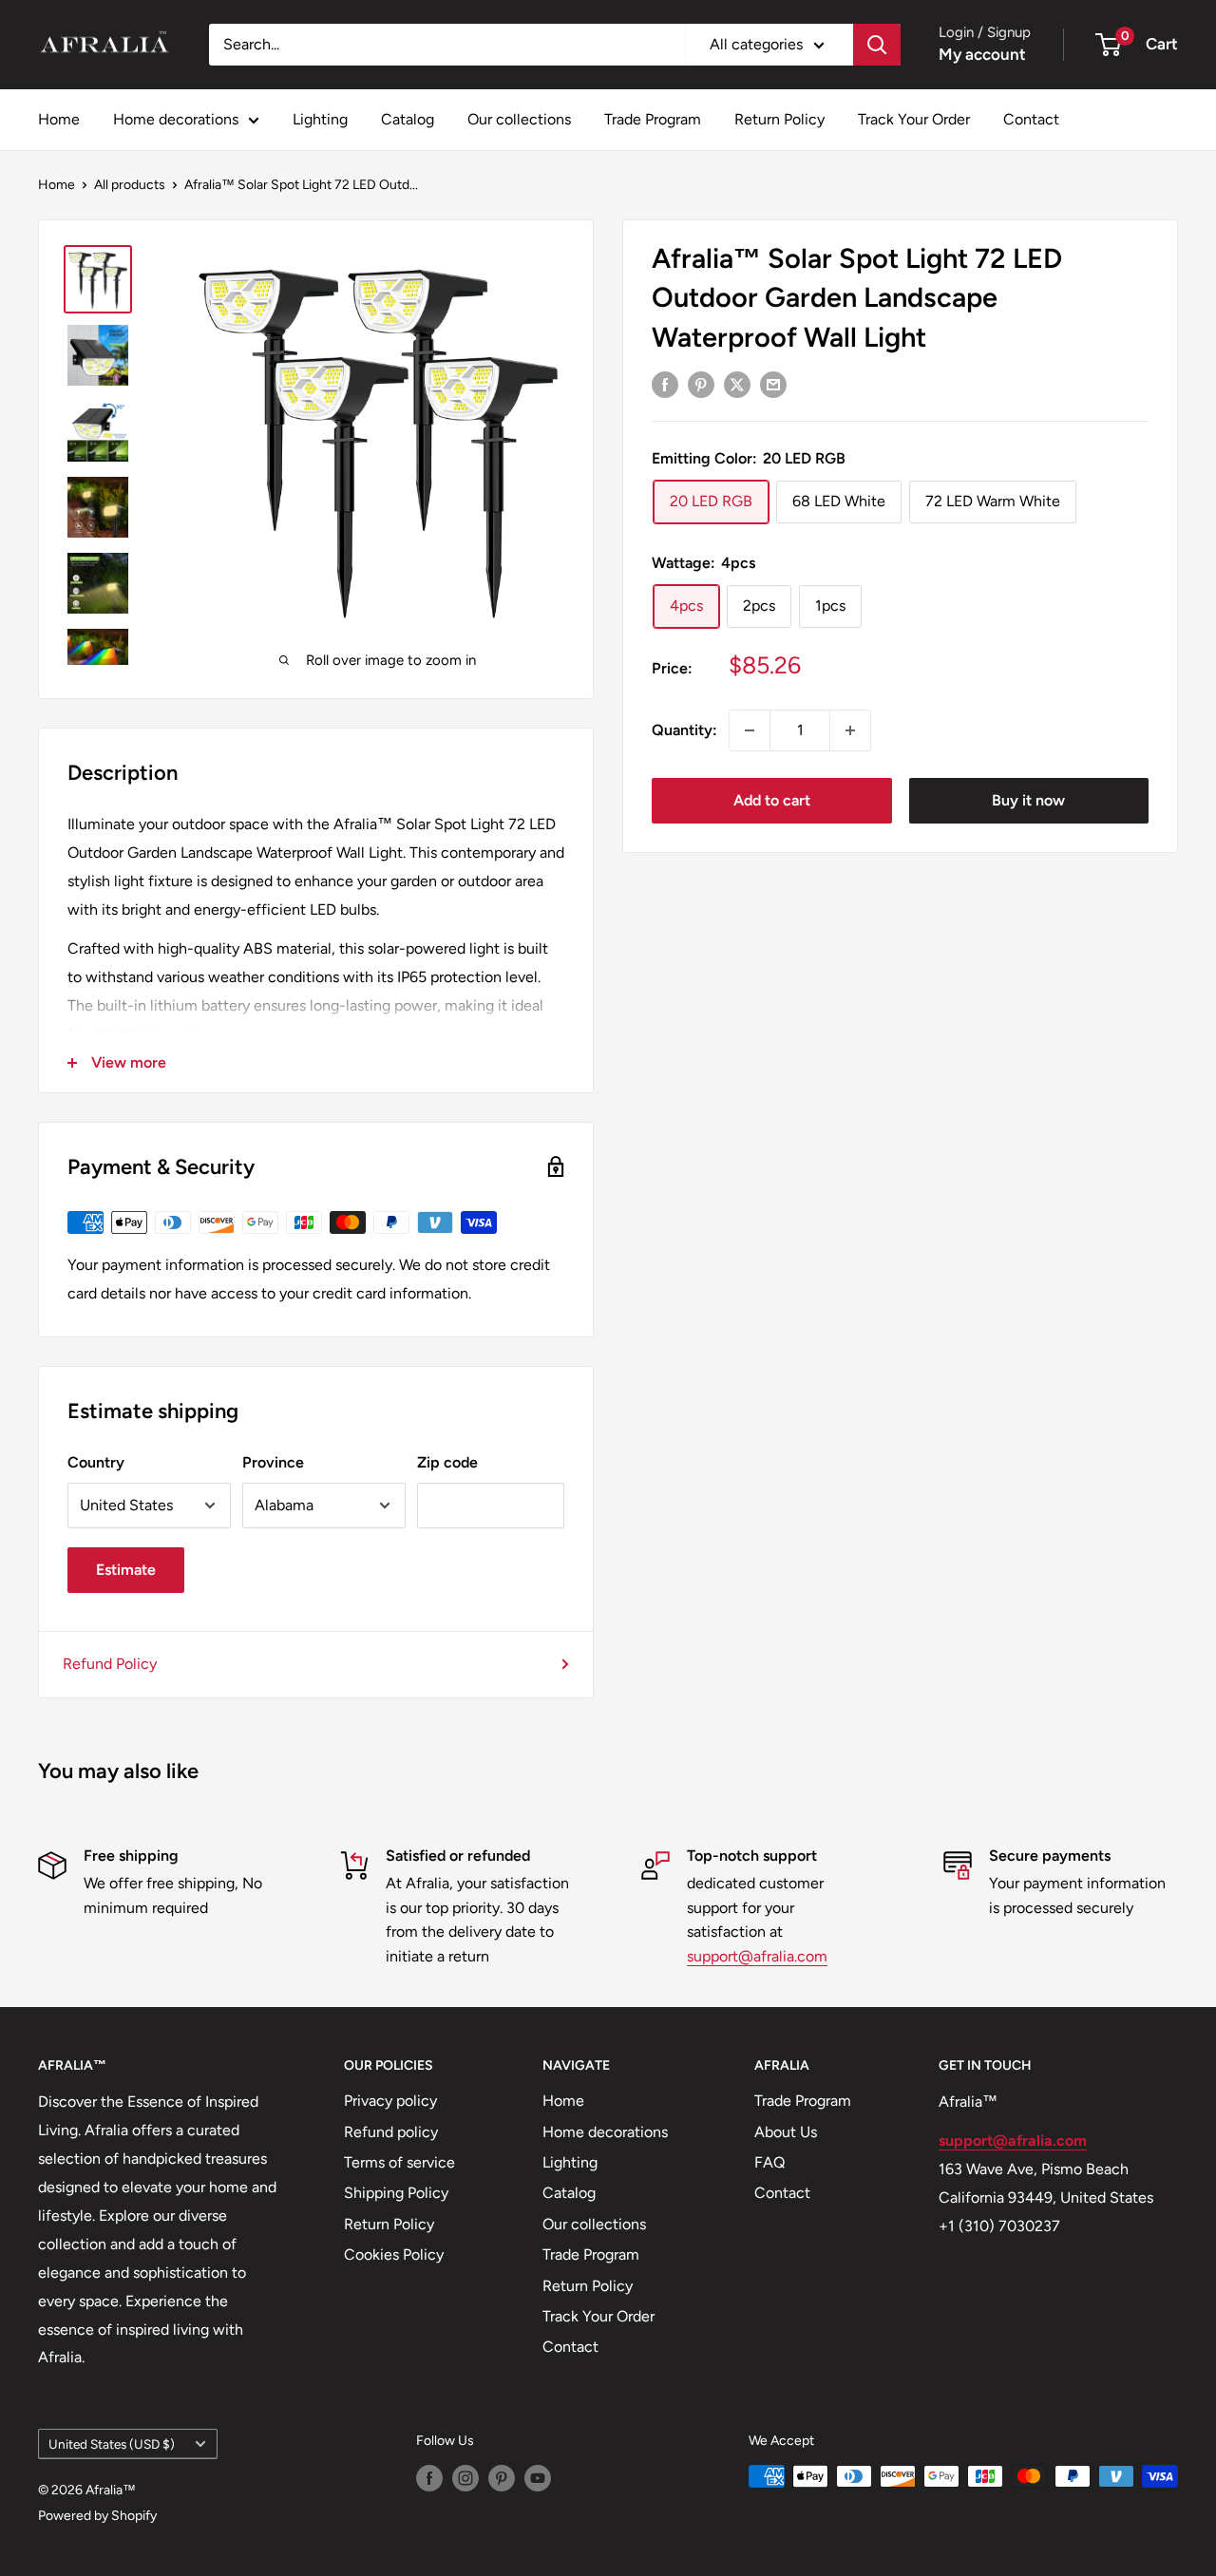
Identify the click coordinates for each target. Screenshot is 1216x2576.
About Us (786, 2132)
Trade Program (653, 119)
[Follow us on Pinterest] (502, 2478)
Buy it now (1028, 800)
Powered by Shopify (97, 2516)
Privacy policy (390, 2101)
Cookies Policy (394, 2254)
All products (130, 185)
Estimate (126, 1570)
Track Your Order (914, 119)
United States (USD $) (112, 2444)
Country (96, 1462)
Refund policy (391, 2132)
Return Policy (779, 119)
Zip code (447, 1462)
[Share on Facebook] (665, 384)
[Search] (877, 45)
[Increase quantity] (850, 730)
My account (982, 54)
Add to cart (772, 800)
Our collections (519, 119)
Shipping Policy (396, 2193)
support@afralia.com (757, 1956)
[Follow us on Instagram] (465, 2478)
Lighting (320, 119)
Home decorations (176, 119)
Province (273, 1462)
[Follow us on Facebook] (429, 2478)
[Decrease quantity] (750, 730)
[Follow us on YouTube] (538, 2478)
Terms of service (399, 2162)
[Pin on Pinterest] (701, 384)
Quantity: (684, 730)
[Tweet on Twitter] (737, 384)
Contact (1031, 119)
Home (59, 119)
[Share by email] (773, 384)
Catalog (408, 119)
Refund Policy (110, 1664)
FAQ (769, 2162)
